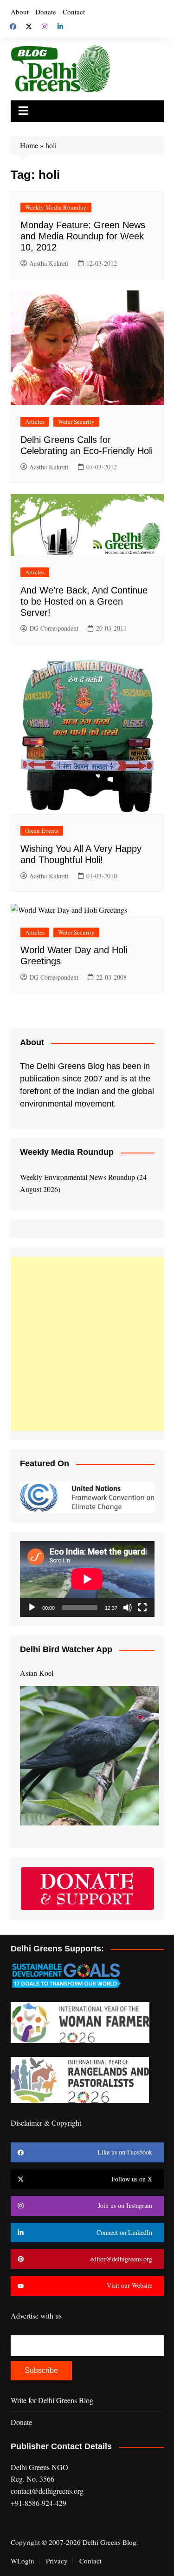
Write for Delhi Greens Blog (52, 2400)
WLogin (23, 2561)
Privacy (57, 2561)
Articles (35, 422)
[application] (87, 1579)
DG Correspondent (54, 628)
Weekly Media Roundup (56, 207)
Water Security (76, 422)
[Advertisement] (87, 1344)
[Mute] (128, 1608)
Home (29, 145)
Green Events (42, 830)
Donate (46, 12)
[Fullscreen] (142, 1608)
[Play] (32, 1608)
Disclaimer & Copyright (46, 2123)
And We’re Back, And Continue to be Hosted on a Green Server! (84, 601)
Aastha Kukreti (49, 263)
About (20, 12)
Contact (74, 12)
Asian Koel (37, 1673)
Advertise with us (36, 2316)
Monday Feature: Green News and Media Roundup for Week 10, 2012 (83, 236)
